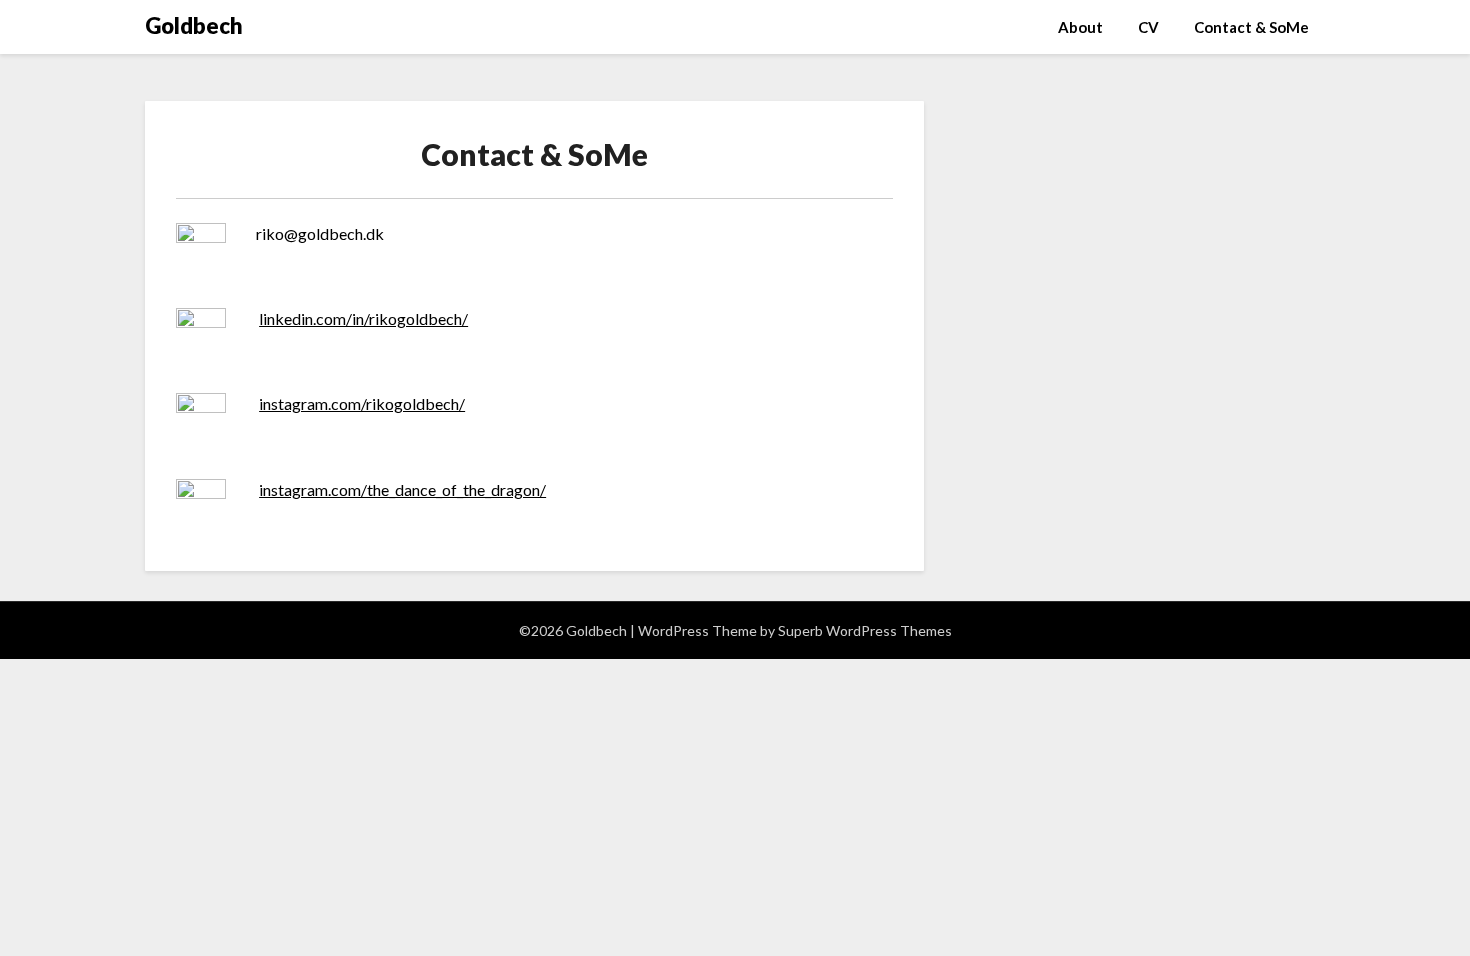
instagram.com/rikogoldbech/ (362, 403)
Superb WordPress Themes (865, 630)
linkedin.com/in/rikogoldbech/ (363, 318)
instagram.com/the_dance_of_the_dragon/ (402, 489)
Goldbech (194, 25)
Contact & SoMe (1251, 27)
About (1080, 27)
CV (1148, 27)
